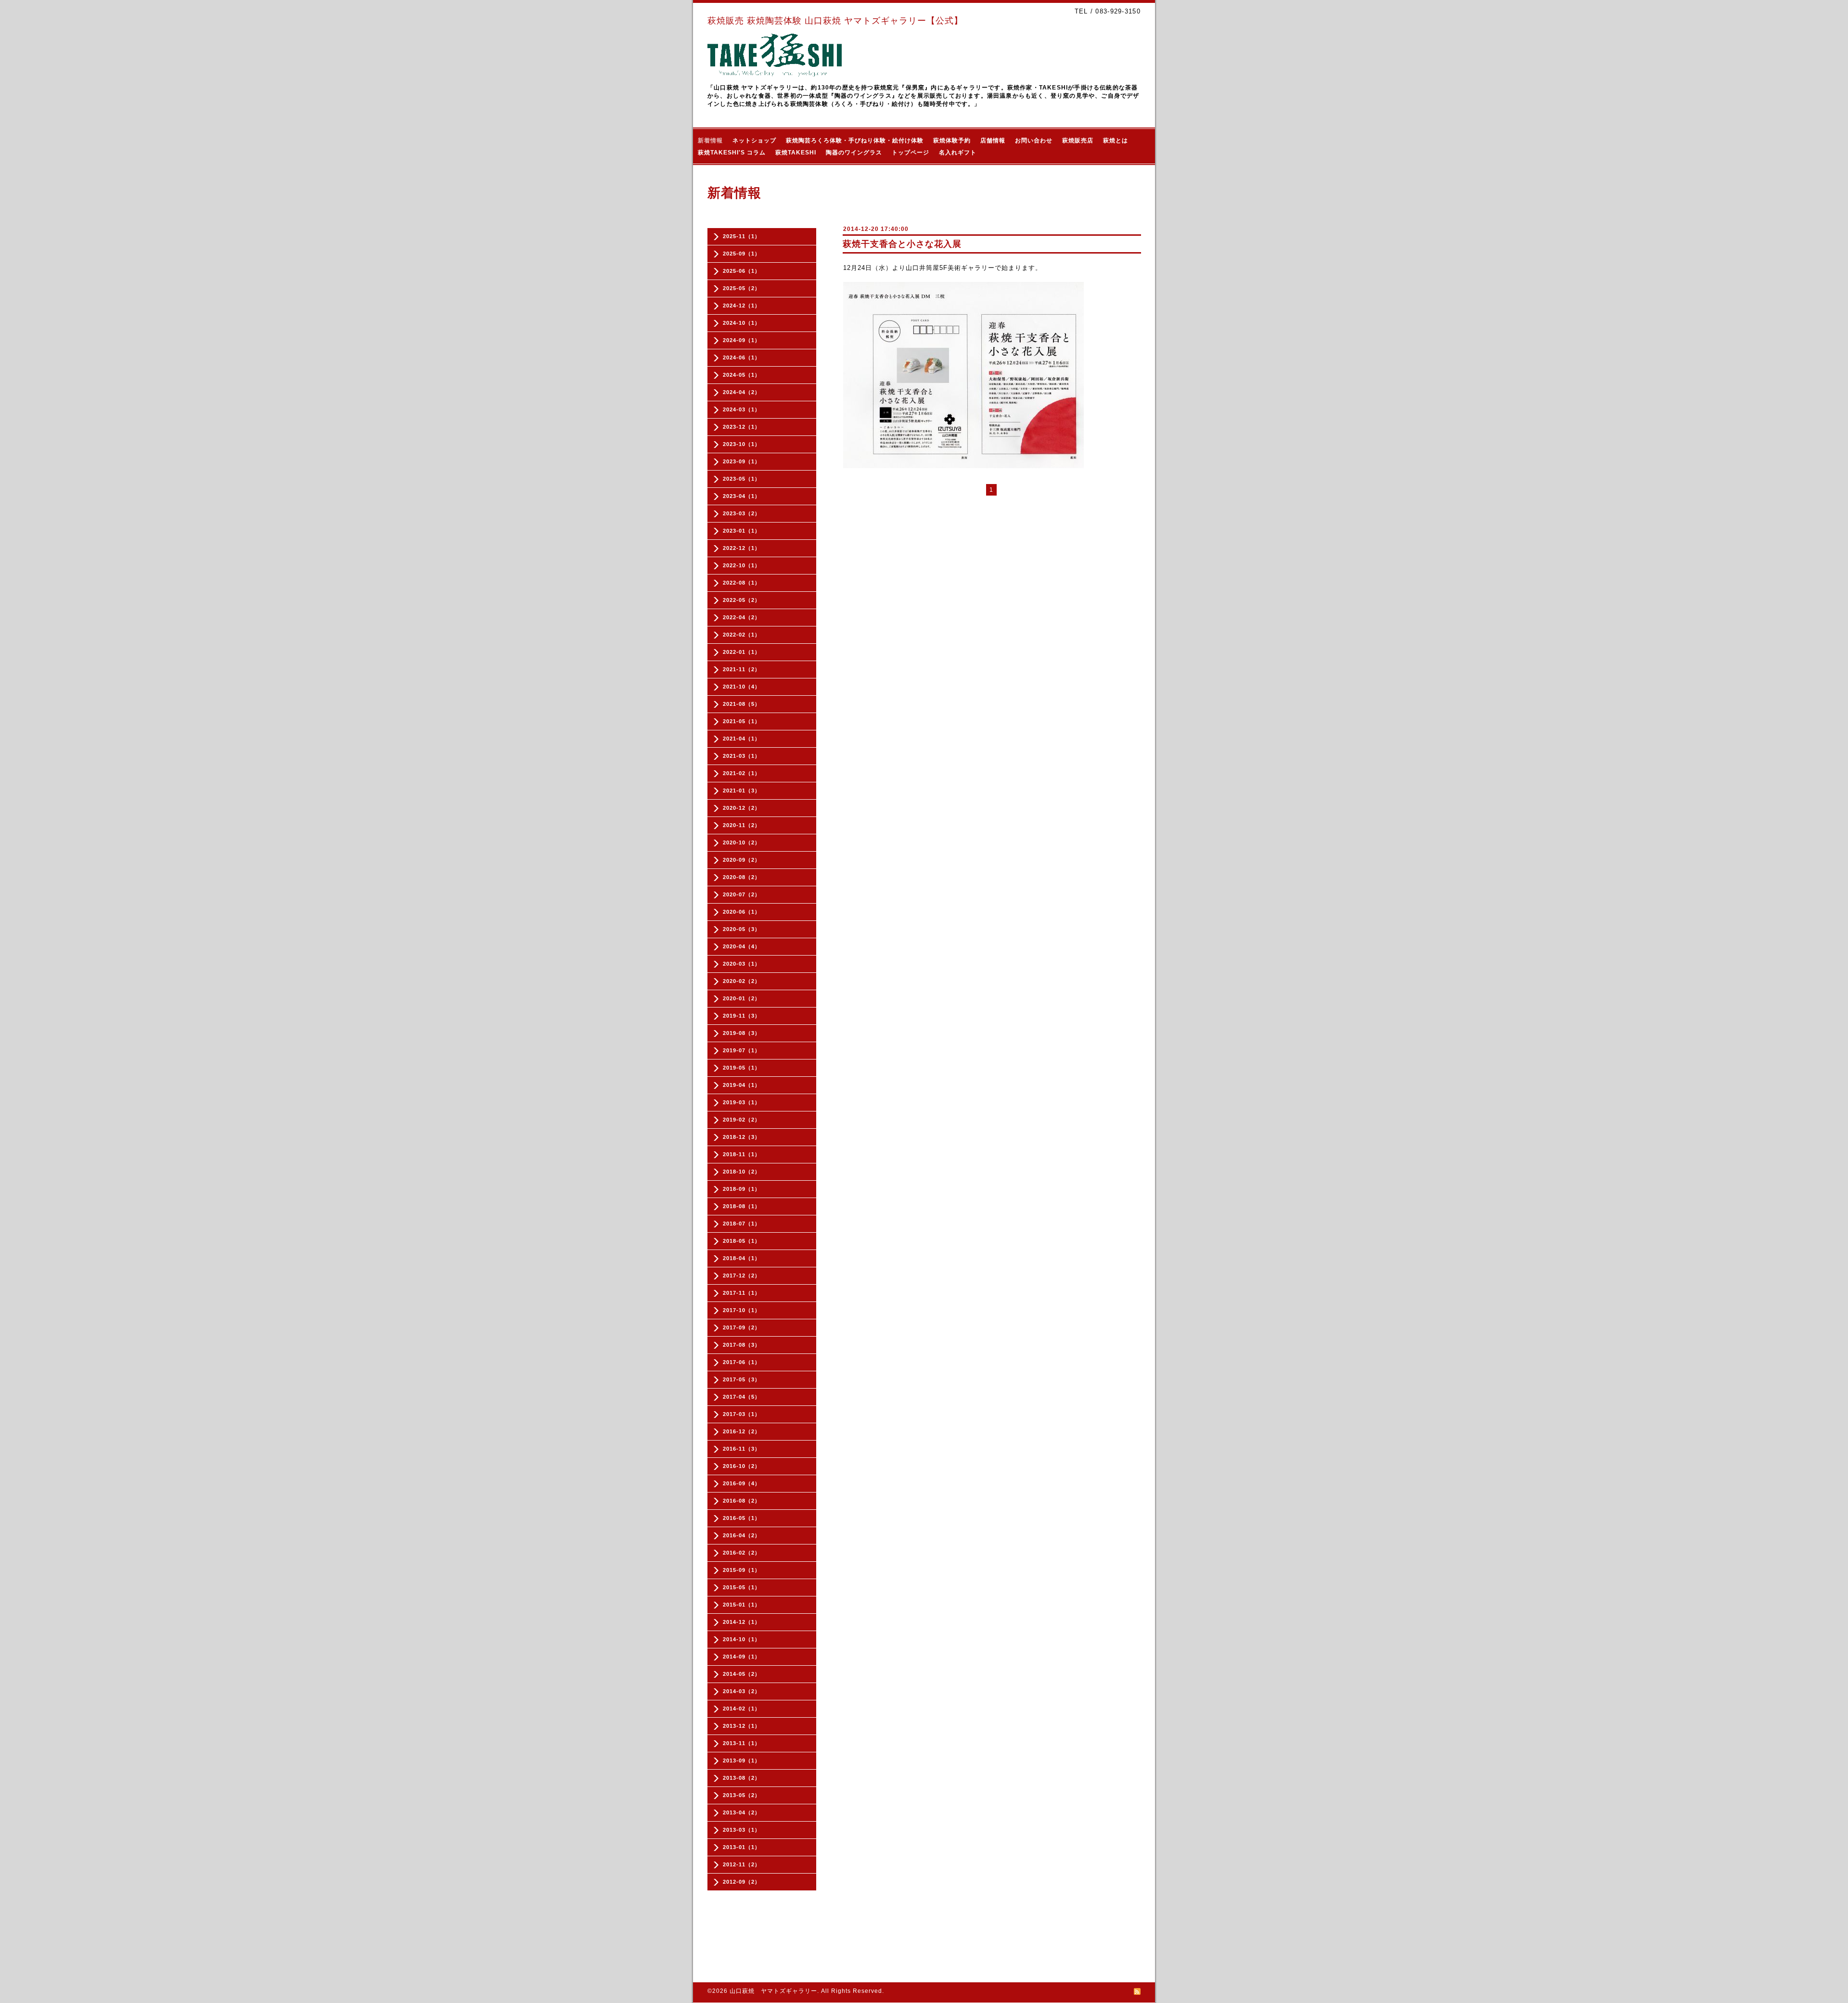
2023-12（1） (742, 427)
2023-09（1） (742, 461)
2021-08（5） (742, 704)
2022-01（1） (742, 652)
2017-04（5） (742, 1397)
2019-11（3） (742, 1016)
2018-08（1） (742, 1206)
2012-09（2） (742, 1882)
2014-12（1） (742, 1622)
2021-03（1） (742, 756)
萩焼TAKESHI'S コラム (732, 153)
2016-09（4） (742, 1483)
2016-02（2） (742, 1553)
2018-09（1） (742, 1189)
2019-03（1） (742, 1102)
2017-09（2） (742, 1327)
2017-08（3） (742, 1345)
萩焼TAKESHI (796, 153)
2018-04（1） (742, 1258)
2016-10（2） (742, 1466)
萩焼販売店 (1078, 140)
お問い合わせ (1034, 140)
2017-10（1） (742, 1310)
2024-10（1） (742, 323)
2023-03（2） (742, 513)
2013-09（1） (742, 1761)
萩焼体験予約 (952, 140)
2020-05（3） (742, 929)
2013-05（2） (742, 1795)
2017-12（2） (742, 1276)
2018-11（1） (742, 1154)
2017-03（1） (742, 1414)
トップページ (911, 153)
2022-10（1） (742, 565)
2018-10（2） (742, 1172)
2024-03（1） (742, 409)
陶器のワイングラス (854, 153)
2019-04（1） (742, 1085)
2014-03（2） (742, 1691)
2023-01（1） (742, 531)
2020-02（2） (742, 981)
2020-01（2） (742, 998)
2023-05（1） (742, 479)
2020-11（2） (742, 825)
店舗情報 (993, 140)
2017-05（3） (742, 1379)
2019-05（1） (742, 1068)
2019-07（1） (742, 1050)
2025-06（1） (742, 271)
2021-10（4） (742, 687)
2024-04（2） (742, 392)
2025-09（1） (742, 254)
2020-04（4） (742, 946)
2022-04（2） (742, 617)
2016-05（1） (742, 1518)
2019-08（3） (742, 1033)
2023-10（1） (742, 444)
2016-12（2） (742, 1431)
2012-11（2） (742, 1864)
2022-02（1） (742, 635)
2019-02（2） (742, 1120)
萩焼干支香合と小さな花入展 (902, 244)
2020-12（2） (742, 808)
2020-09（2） (742, 860)
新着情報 (710, 140)
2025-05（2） (742, 288)
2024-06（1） (742, 357)
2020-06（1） (742, 912)
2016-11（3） (742, 1449)
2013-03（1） (742, 1830)
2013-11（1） (742, 1743)
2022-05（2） (742, 600)
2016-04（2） (742, 1535)
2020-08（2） (742, 877)
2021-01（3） (742, 791)
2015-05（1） (742, 1587)
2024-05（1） (742, 375)
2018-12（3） (742, 1137)
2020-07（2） (742, 894)
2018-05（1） (742, 1241)
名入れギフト (958, 153)
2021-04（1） (742, 739)
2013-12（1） (742, 1726)
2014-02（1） (742, 1709)
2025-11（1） (742, 236)
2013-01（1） (742, 1847)
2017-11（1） (742, 1293)
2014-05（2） (742, 1674)
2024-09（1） (742, 340)
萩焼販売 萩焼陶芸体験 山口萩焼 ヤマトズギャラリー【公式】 (835, 21)
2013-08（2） (742, 1778)
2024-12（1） (742, 306)
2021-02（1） (742, 773)
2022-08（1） (742, 583)
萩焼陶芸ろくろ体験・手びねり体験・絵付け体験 (855, 140)
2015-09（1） (742, 1570)
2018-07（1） (742, 1224)
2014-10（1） (742, 1639)
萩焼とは (1116, 140)
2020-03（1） (742, 964)
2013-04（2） (742, 1812)
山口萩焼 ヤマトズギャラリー (773, 1991)
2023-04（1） (742, 496)
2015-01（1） (742, 1605)
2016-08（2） (742, 1501)
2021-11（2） (742, 669)
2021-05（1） (742, 721)
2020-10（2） (742, 842)
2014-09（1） (742, 1657)
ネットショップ (754, 140)
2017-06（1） (742, 1362)
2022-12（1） (742, 548)
